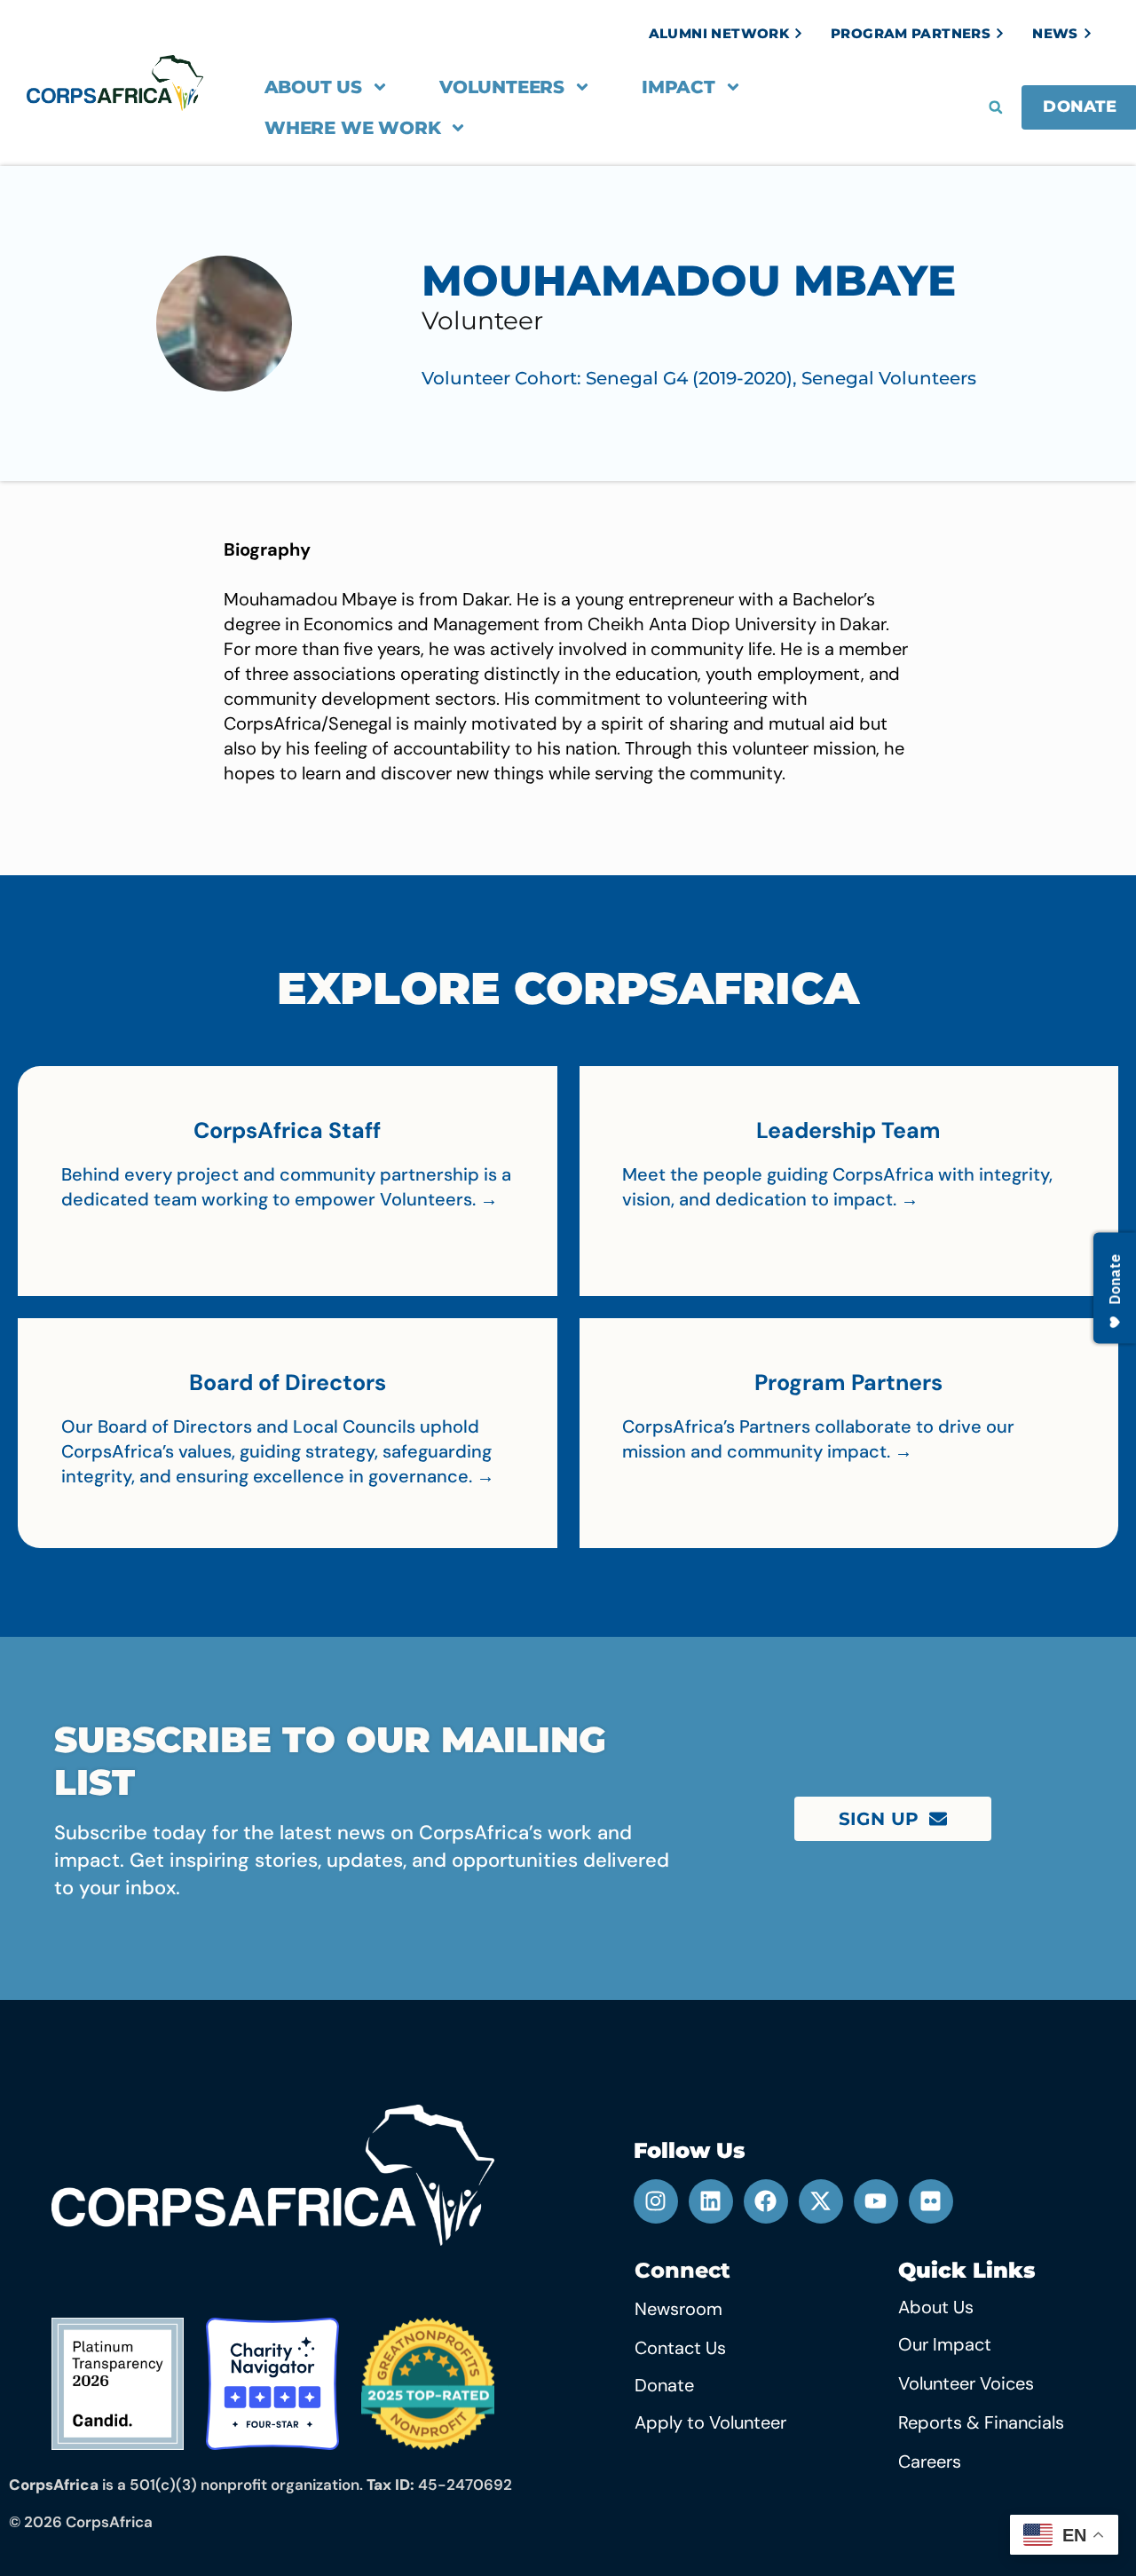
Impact (678, 87)
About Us (313, 87)
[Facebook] (766, 2201)
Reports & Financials (981, 2422)
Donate (664, 2385)
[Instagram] (656, 2201)
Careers (930, 2461)
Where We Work (352, 128)
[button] (996, 107)
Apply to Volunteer (710, 2422)
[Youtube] (876, 2201)
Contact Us (680, 2348)
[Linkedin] (711, 2201)
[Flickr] (931, 2201)
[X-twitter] (821, 2201)
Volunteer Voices (966, 2383)
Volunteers (502, 87)
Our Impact (945, 2344)
